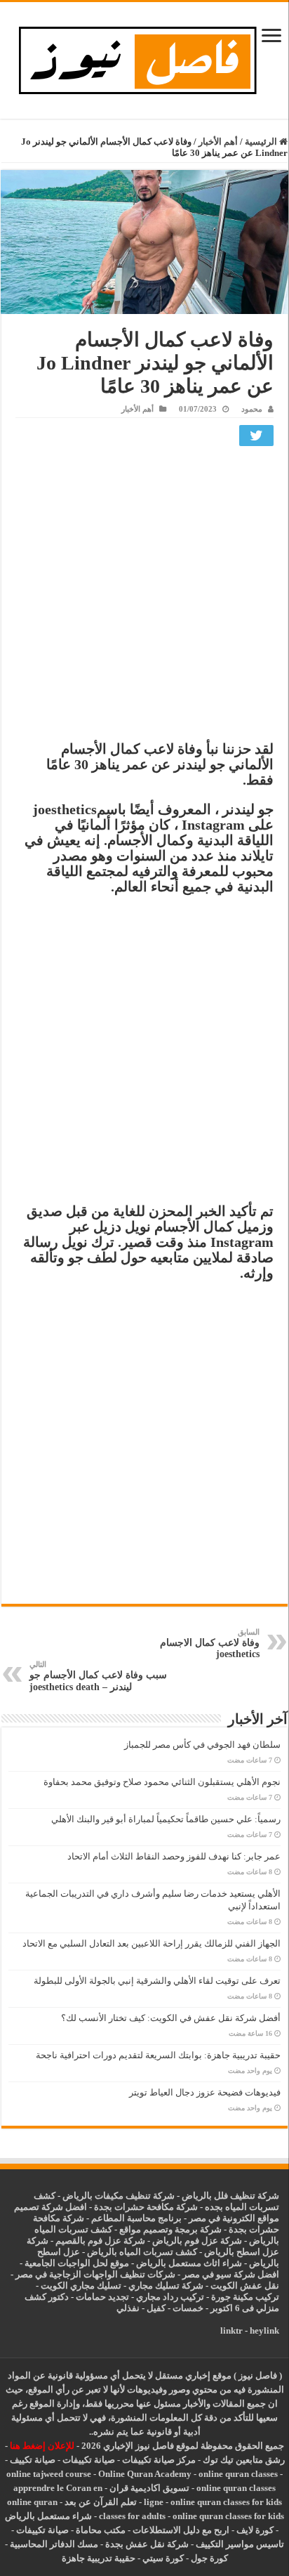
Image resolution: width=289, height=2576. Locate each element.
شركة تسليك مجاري (166, 2286)
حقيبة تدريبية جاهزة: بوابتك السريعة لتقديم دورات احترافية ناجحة (158, 2055)
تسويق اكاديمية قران (149, 2488)
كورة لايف (255, 2530)
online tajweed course (49, 2474)
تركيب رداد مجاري (170, 2297)
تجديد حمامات (102, 2297)
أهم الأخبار (218, 142)
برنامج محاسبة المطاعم (136, 2218)
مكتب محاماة (101, 2530)
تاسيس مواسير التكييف (240, 2544)
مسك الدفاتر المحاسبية (54, 2544)
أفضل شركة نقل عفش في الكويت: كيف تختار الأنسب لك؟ (171, 2018)
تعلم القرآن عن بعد (101, 2502)
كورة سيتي (162, 2558)
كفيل (156, 2308)
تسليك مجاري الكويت (81, 2286)
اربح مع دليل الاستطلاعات (181, 2530)
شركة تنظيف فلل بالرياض (230, 2196)
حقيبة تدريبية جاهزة (99, 2558)
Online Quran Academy (145, 2474)
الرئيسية (262, 142)
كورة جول (208, 2558)
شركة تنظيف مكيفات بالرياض (119, 2196)
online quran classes (238, 2474)
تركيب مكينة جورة (245, 2297)
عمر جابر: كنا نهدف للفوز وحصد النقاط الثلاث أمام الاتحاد (174, 1856)
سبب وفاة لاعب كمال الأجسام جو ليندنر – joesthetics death (98, 1676)
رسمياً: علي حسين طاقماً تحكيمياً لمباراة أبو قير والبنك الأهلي (166, 1819)
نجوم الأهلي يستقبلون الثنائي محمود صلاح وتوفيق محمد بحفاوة (162, 1782)
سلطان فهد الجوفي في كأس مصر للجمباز (202, 1745)
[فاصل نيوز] (145, 57)
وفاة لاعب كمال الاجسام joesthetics (210, 1643)
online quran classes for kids (226, 2502)
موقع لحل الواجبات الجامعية (77, 2263)
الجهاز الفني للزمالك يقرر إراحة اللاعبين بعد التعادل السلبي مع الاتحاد (152, 1943)
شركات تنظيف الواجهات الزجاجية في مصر (95, 2274)
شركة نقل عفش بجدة (147, 2544)
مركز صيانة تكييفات (159, 2460)
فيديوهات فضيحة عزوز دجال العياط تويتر (205, 2092)
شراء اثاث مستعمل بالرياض (189, 2263)
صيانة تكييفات (89, 2460)
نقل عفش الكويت (245, 2286)
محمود (252, 409)
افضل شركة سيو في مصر (231, 2274)
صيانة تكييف (33, 2460)
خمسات (188, 2308)
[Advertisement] (144, 597)
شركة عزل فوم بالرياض (197, 2241)
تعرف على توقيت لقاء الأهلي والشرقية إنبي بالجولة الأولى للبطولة (157, 1981)
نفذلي (128, 2308)
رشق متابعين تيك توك (244, 2460)
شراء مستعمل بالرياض (48, 2516)
